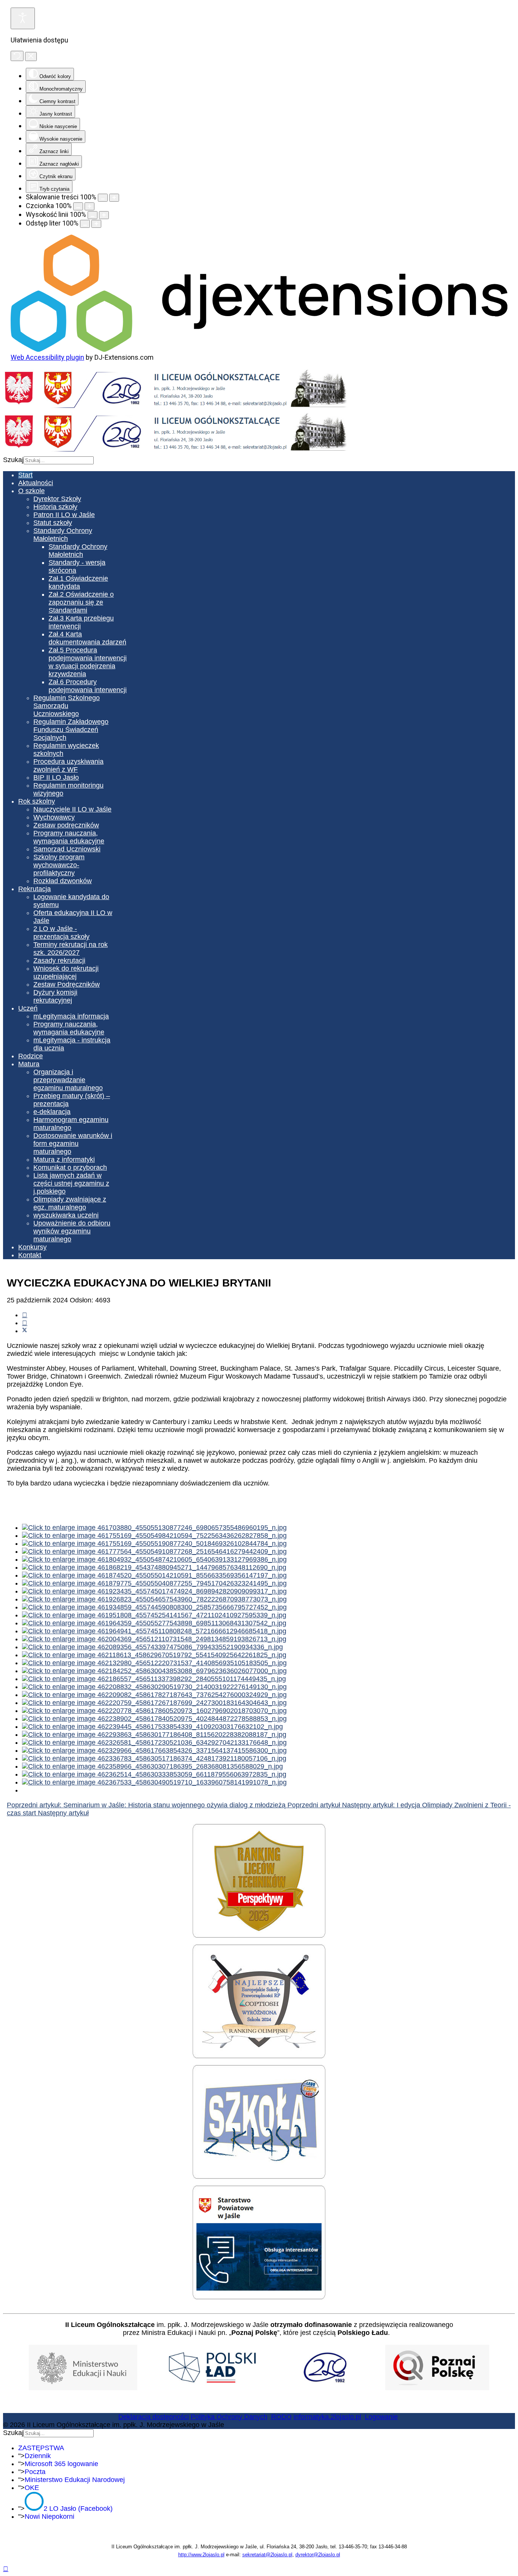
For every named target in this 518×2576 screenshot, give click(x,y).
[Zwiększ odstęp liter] (96, 224)
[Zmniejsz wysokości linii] (93, 215)
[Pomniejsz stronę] (103, 198)
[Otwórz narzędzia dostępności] (23, 18)
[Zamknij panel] (31, 56)
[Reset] (17, 56)
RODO (281, 2417)
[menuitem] (25, 475)
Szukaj (13, 460)
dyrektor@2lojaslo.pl (318, 2555)
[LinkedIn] (25, 1323)
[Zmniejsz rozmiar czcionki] (78, 206)
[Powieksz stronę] (114, 198)
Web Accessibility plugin (47, 357)
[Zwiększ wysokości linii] (104, 215)
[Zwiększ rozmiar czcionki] (89, 206)
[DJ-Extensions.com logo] (259, 349)
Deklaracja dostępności (154, 2417)
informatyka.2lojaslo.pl (327, 2417)
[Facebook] (25, 1315)
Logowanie (381, 2417)
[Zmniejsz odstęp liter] (85, 224)
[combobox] (59, 460)
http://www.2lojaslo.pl (201, 2555)
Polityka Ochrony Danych (229, 2417)
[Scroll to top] (6, 2569)
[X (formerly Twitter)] (25, 1331)
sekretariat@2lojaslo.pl (267, 2555)
